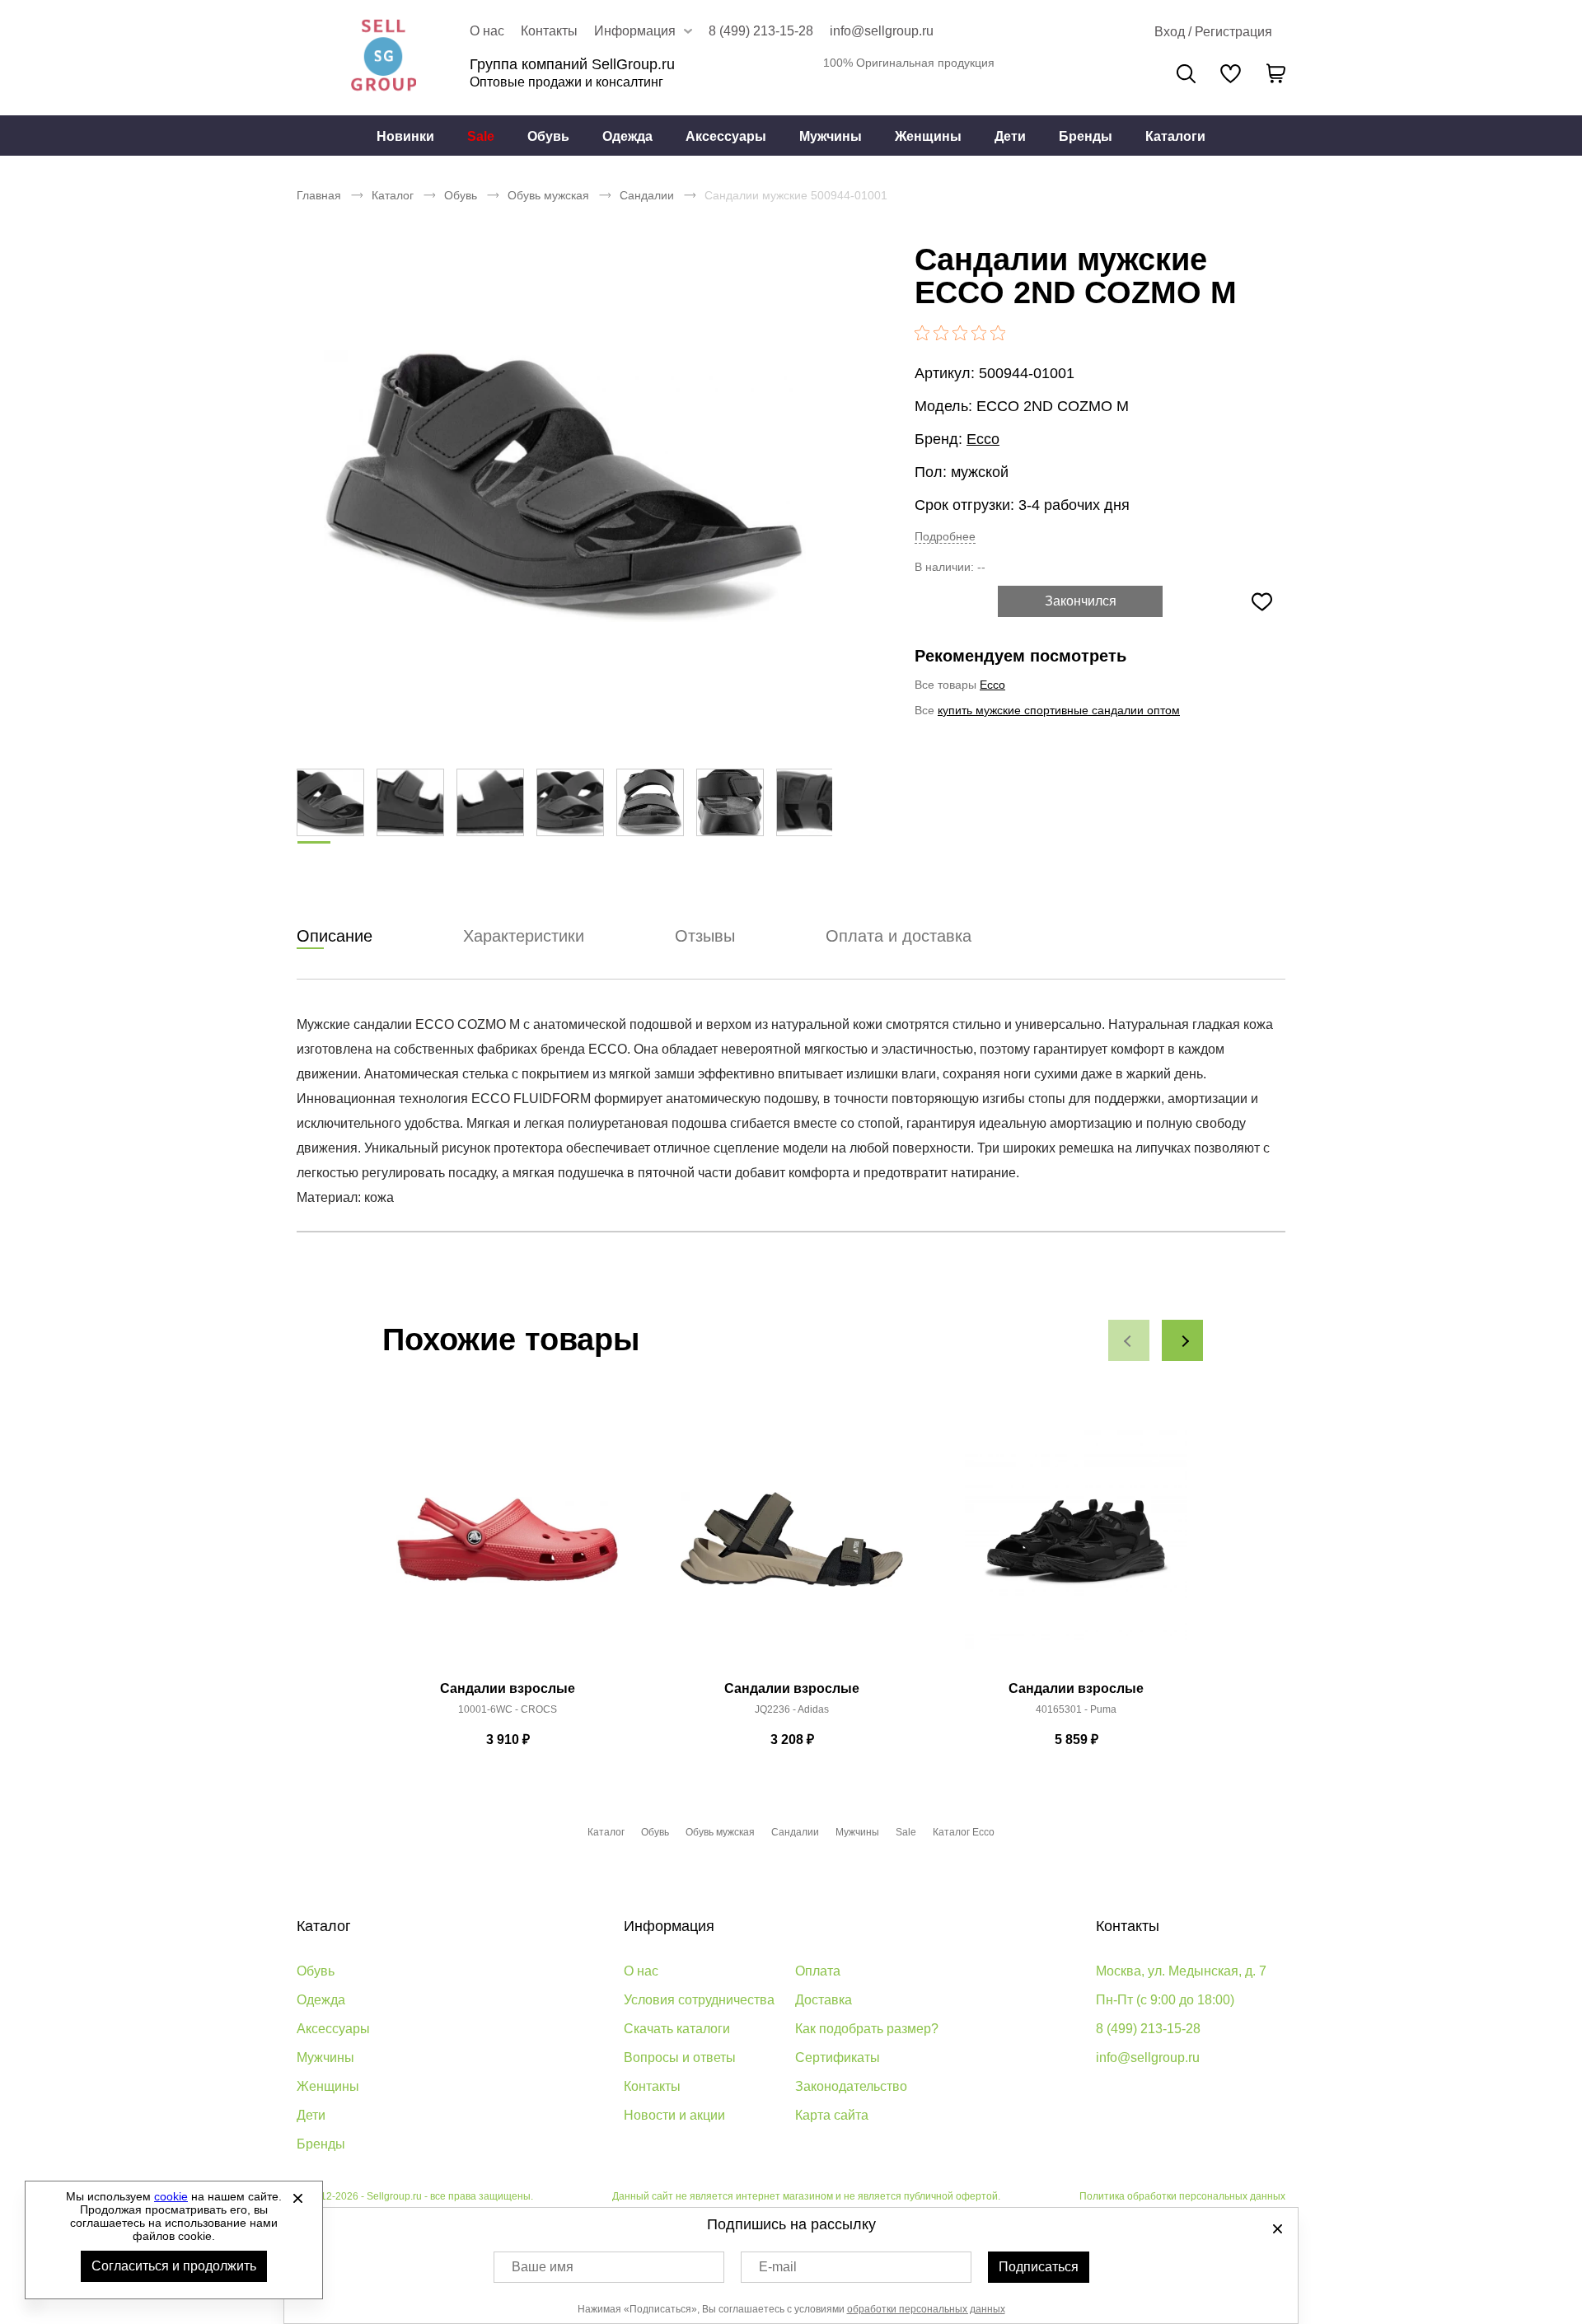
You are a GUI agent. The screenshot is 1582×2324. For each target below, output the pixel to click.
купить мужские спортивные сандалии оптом (1059, 710)
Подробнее (945, 536)
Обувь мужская (548, 195)
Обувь (548, 136)
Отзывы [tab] (705, 936)
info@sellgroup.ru (882, 31)
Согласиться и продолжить (174, 2266)
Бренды (1086, 136)
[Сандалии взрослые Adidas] (792, 1549)
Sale (481, 136)
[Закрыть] (297, 2198)
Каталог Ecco (964, 1832)
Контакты (549, 31)
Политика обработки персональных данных (1182, 2196)
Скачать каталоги (677, 2029)
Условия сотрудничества (699, 2000)
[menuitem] (405, 136)
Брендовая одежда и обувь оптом (383, 58)
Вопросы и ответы (680, 2057)
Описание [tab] (335, 936)
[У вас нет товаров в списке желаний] (1231, 73)
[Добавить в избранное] (1261, 601)
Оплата (818, 1971)
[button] (1129, 1340)
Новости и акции (674, 2115)
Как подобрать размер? (867, 2029)
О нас (487, 31)
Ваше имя (543, 2267)
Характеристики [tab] (524, 936)
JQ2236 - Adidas (792, 1709)
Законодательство (851, 2086)
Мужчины (831, 136)
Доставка (824, 2000)
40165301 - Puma (1076, 1709)
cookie (171, 2196)
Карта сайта (832, 2115)
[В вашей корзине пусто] (1275, 73)
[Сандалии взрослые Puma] (1076, 1549)
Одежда (627, 136)
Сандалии (647, 195)
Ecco (983, 439)
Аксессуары (726, 136)
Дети (1010, 136)
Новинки (405, 136)
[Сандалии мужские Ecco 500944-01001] (564, 486)
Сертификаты (838, 2057)
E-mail (778, 2267)
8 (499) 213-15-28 (761, 31)
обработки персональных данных (926, 2309)
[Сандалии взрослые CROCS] (508, 1549)
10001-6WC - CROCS (508, 1709)
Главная (319, 195)
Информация (669, 1926)
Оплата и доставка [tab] (899, 936)
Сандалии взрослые (508, 1688)
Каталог (393, 195)
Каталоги (1175, 136)
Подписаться (1039, 2267)
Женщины (928, 136)
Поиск (1186, 74)
